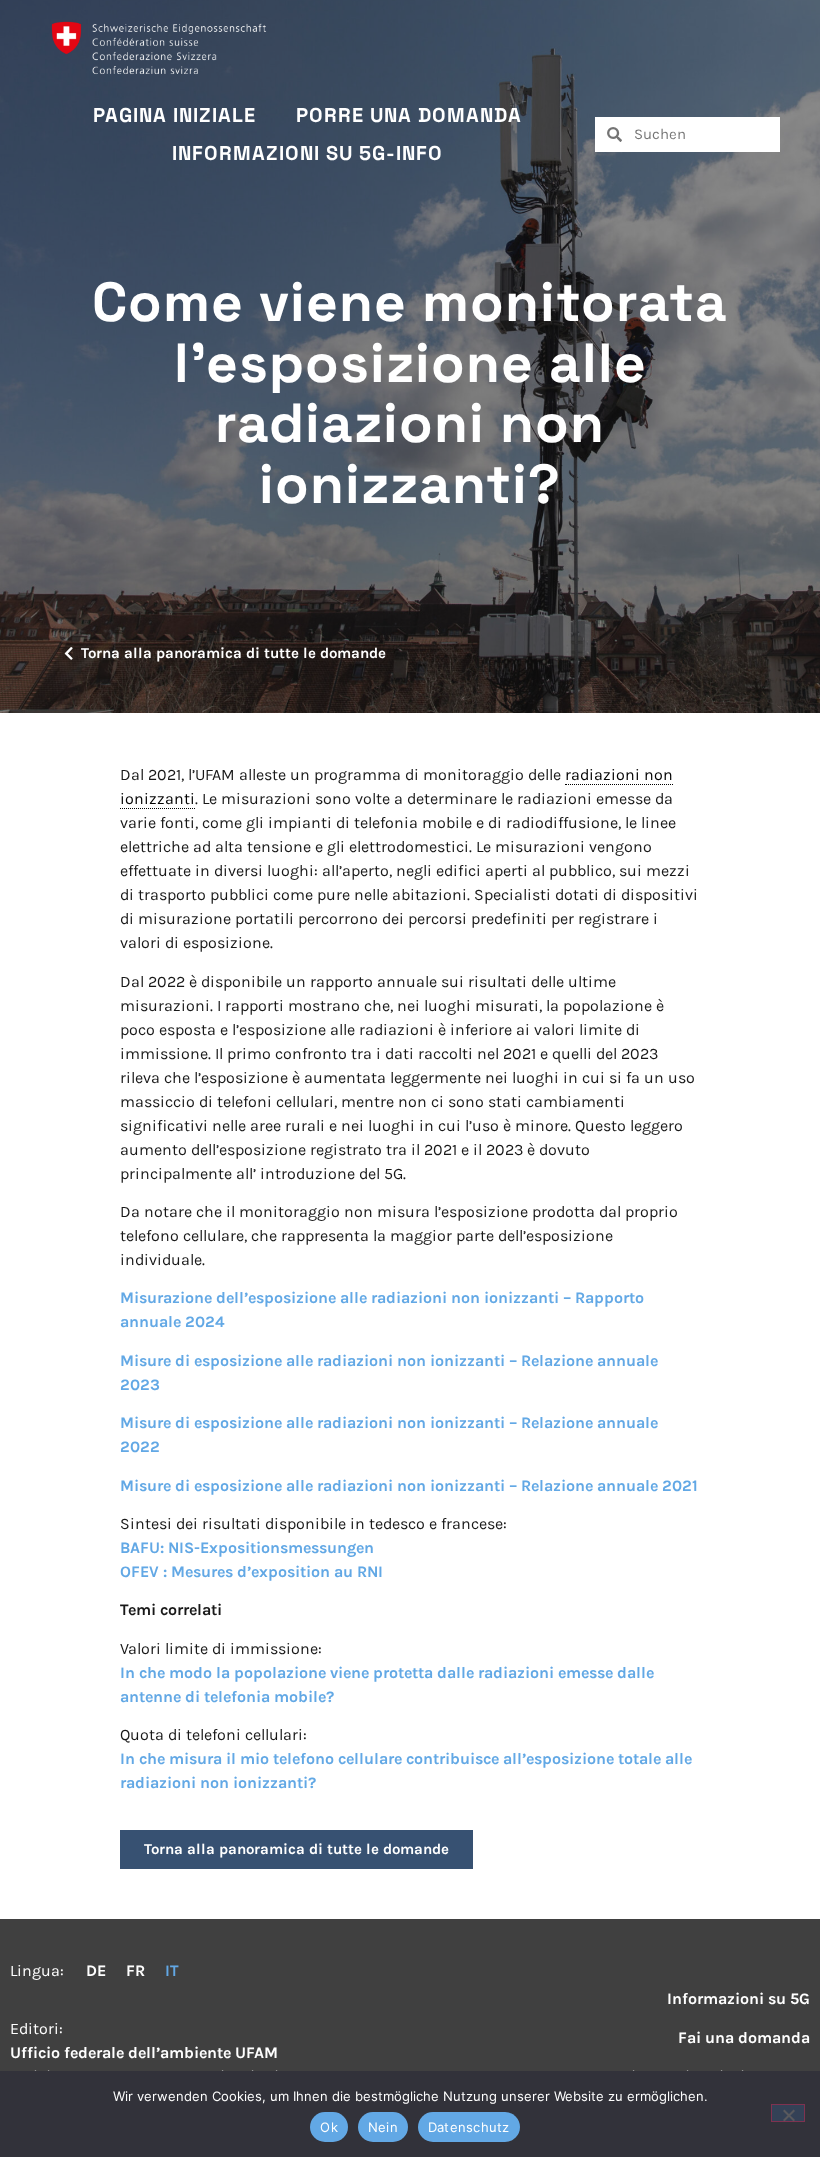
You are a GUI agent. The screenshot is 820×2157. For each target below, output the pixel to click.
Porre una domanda (409, 115)
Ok (329, 2127)
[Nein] (788, 2113)
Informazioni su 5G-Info (307, 153)
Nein (383, 2127)
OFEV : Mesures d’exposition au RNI (251, 1571)
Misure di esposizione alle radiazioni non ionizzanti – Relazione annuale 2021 (409, 1485)
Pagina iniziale (174, 115)
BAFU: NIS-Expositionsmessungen (247, 1547)
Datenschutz (469, 2127)
